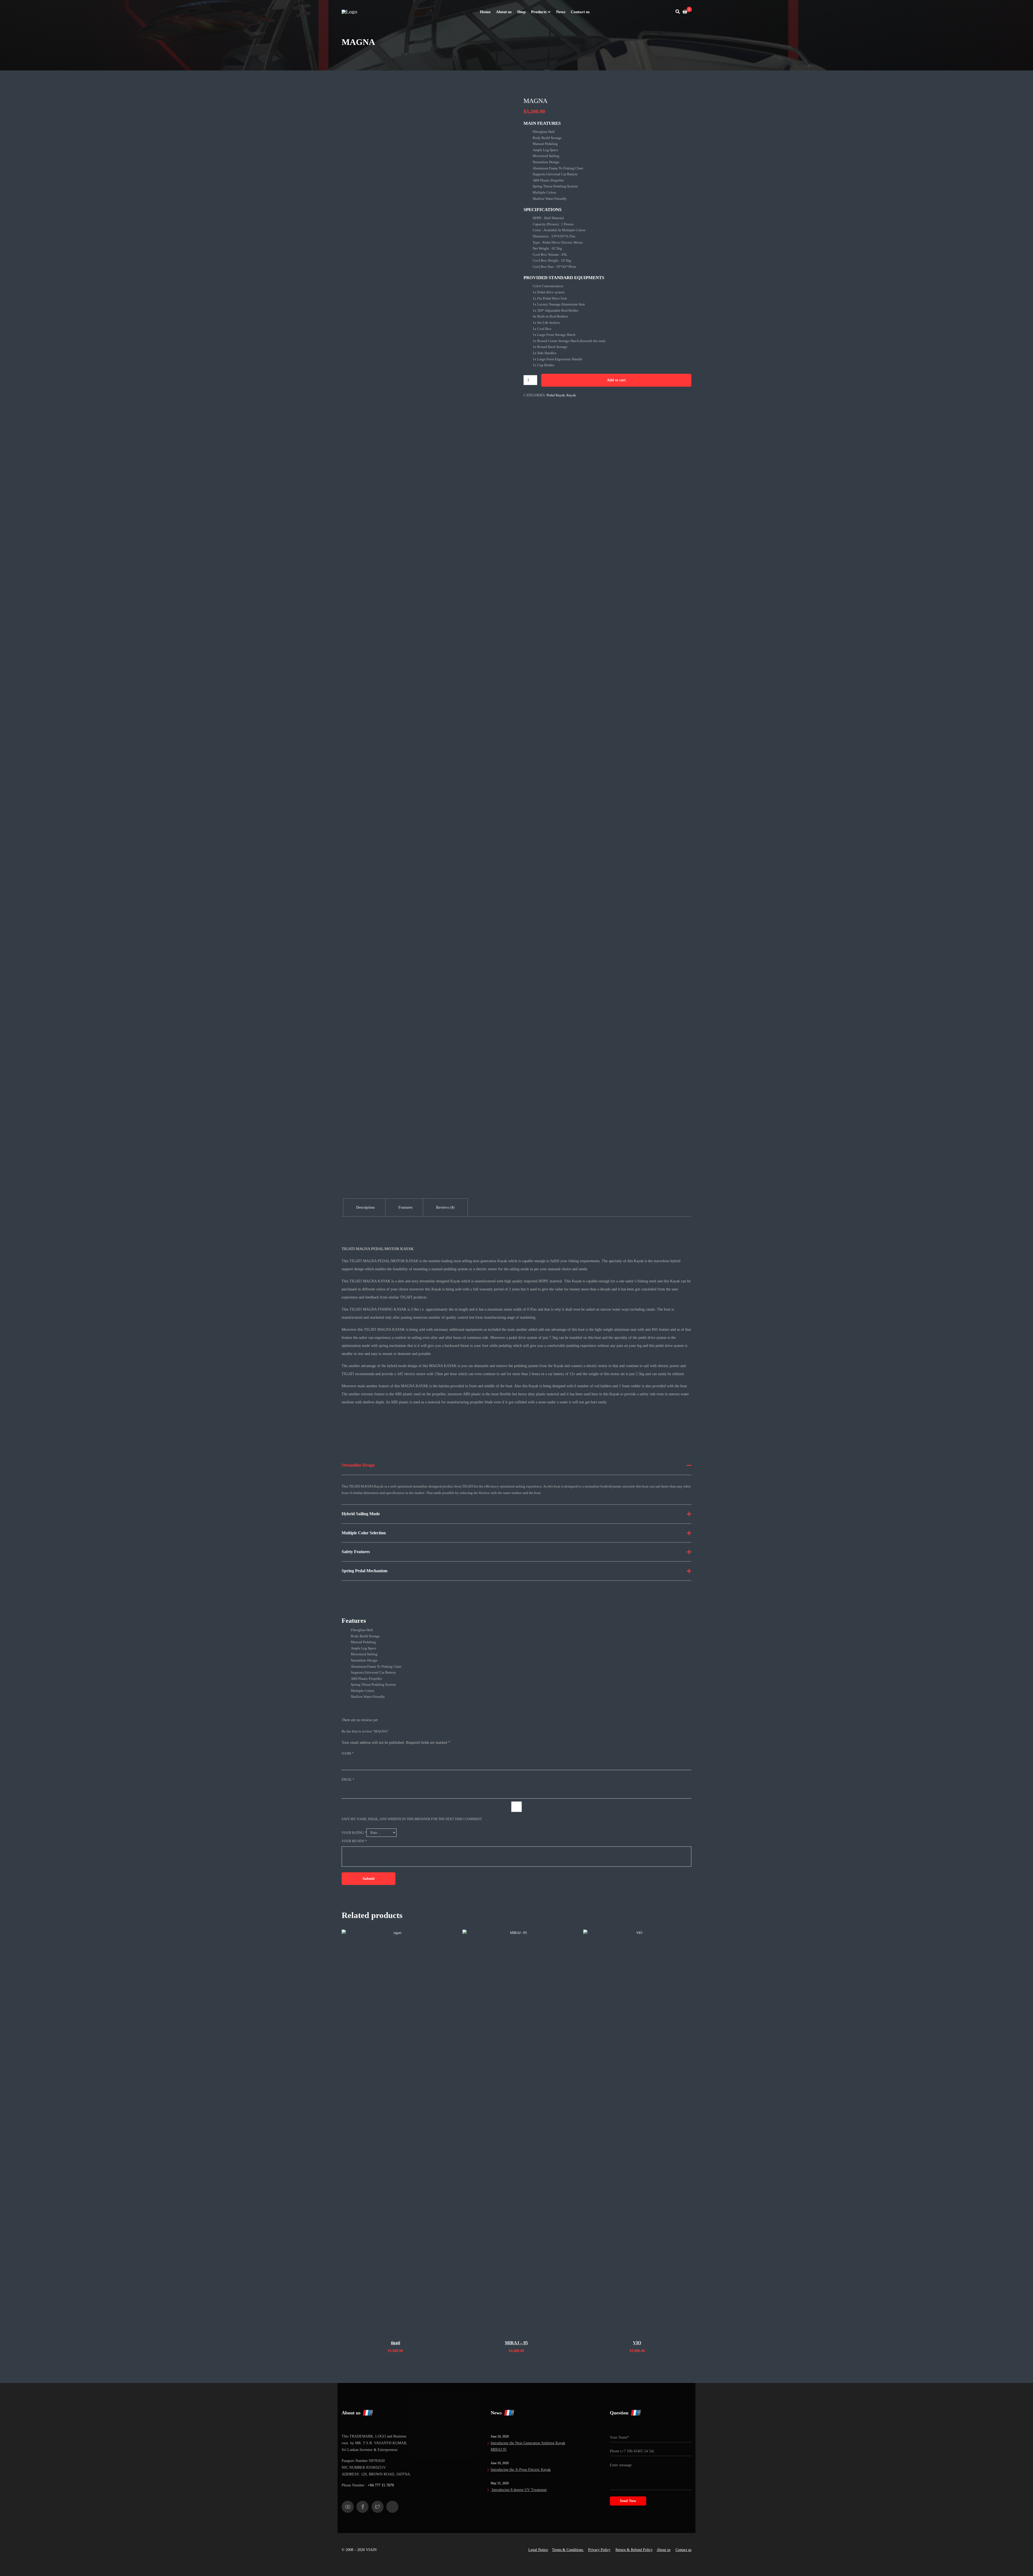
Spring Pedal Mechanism (365, 1571)
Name (348, 1753)
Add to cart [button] (395, 2331)
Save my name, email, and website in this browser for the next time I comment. (412, 1819)
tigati (395, 2343)
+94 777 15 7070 (381, 2485)
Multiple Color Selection (364, 1533)
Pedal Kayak (556, 395)
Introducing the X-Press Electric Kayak (521, 2470)
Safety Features (356, 1552)
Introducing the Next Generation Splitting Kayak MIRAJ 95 (528, 2446)
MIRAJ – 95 (516, 2343)
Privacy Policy (599, 2550)
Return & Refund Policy (634, 2550)
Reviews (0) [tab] (445, 1207)
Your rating (354, 1833)
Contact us (683, 2550)
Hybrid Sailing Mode (361, 1514)
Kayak (571, 395)
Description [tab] (365, 1207)
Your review (354, 1841)
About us (664, 2550)
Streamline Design (358, 1465)
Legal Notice (538, 2550)
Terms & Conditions (568, 2550)
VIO (637, 2343)
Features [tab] (405, 1207)
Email (348, 1780)
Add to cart (616, 380)
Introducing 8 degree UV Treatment (519, 2490)
